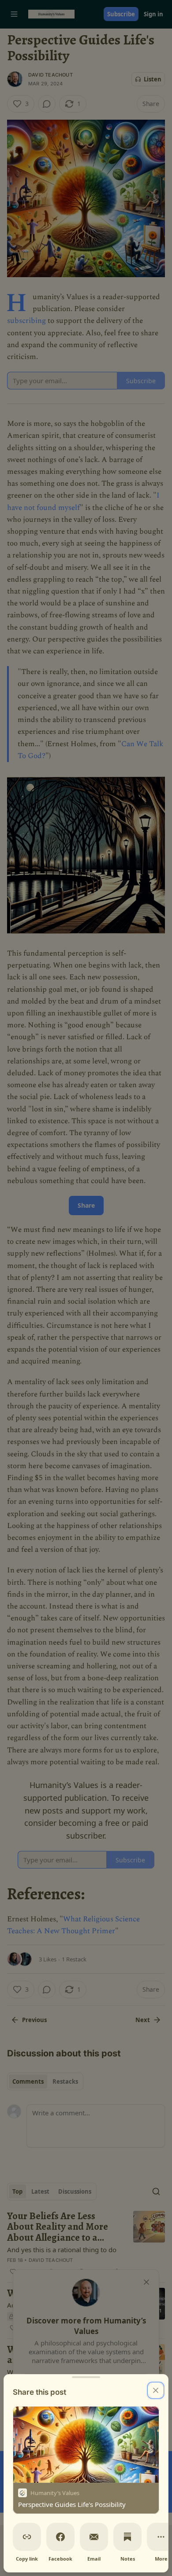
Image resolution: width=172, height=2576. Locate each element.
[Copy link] (27, 2537)
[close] (156, 2390)
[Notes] (127, 2537)
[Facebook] (60, 2537)
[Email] (94, 2537)
